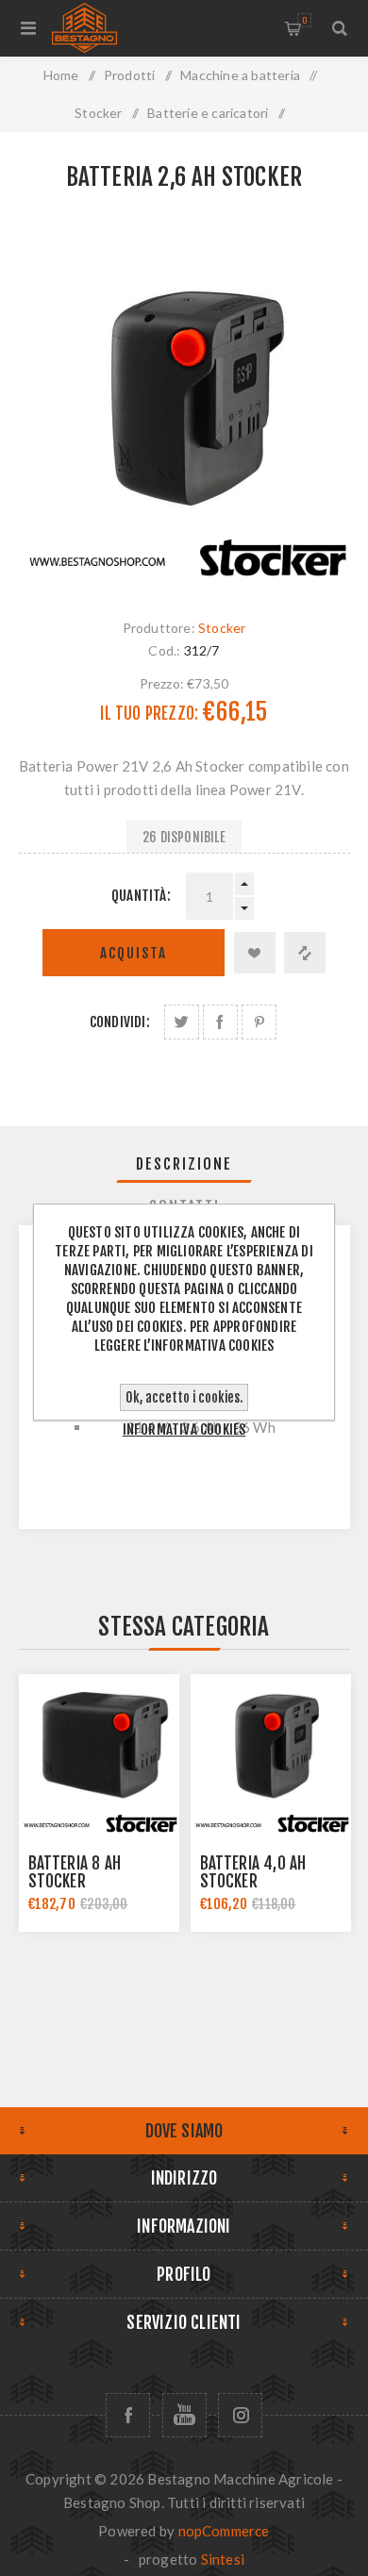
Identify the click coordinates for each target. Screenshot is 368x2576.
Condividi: (120, 1022)
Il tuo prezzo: (149, 714)
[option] (99, 1803)
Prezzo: (162, 683)
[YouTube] (184, 2415)
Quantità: (141, 896)
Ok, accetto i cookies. (184, 1397)
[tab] (184, 1164)
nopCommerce (224, 2531)
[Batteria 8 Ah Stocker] (99, 1754)
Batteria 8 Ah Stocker (75, 1872)
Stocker (222, 628)
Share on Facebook (220, 1022)
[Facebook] (128, 2415)
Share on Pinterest (259, 1022)
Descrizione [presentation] (184, 1164)
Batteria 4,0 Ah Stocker (253, 1872)
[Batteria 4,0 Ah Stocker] (271, 1754)
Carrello (304, 20)
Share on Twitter (182, 1022)
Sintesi (223, 2559)
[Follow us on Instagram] (240, 2415)
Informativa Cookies (184, 1429)
